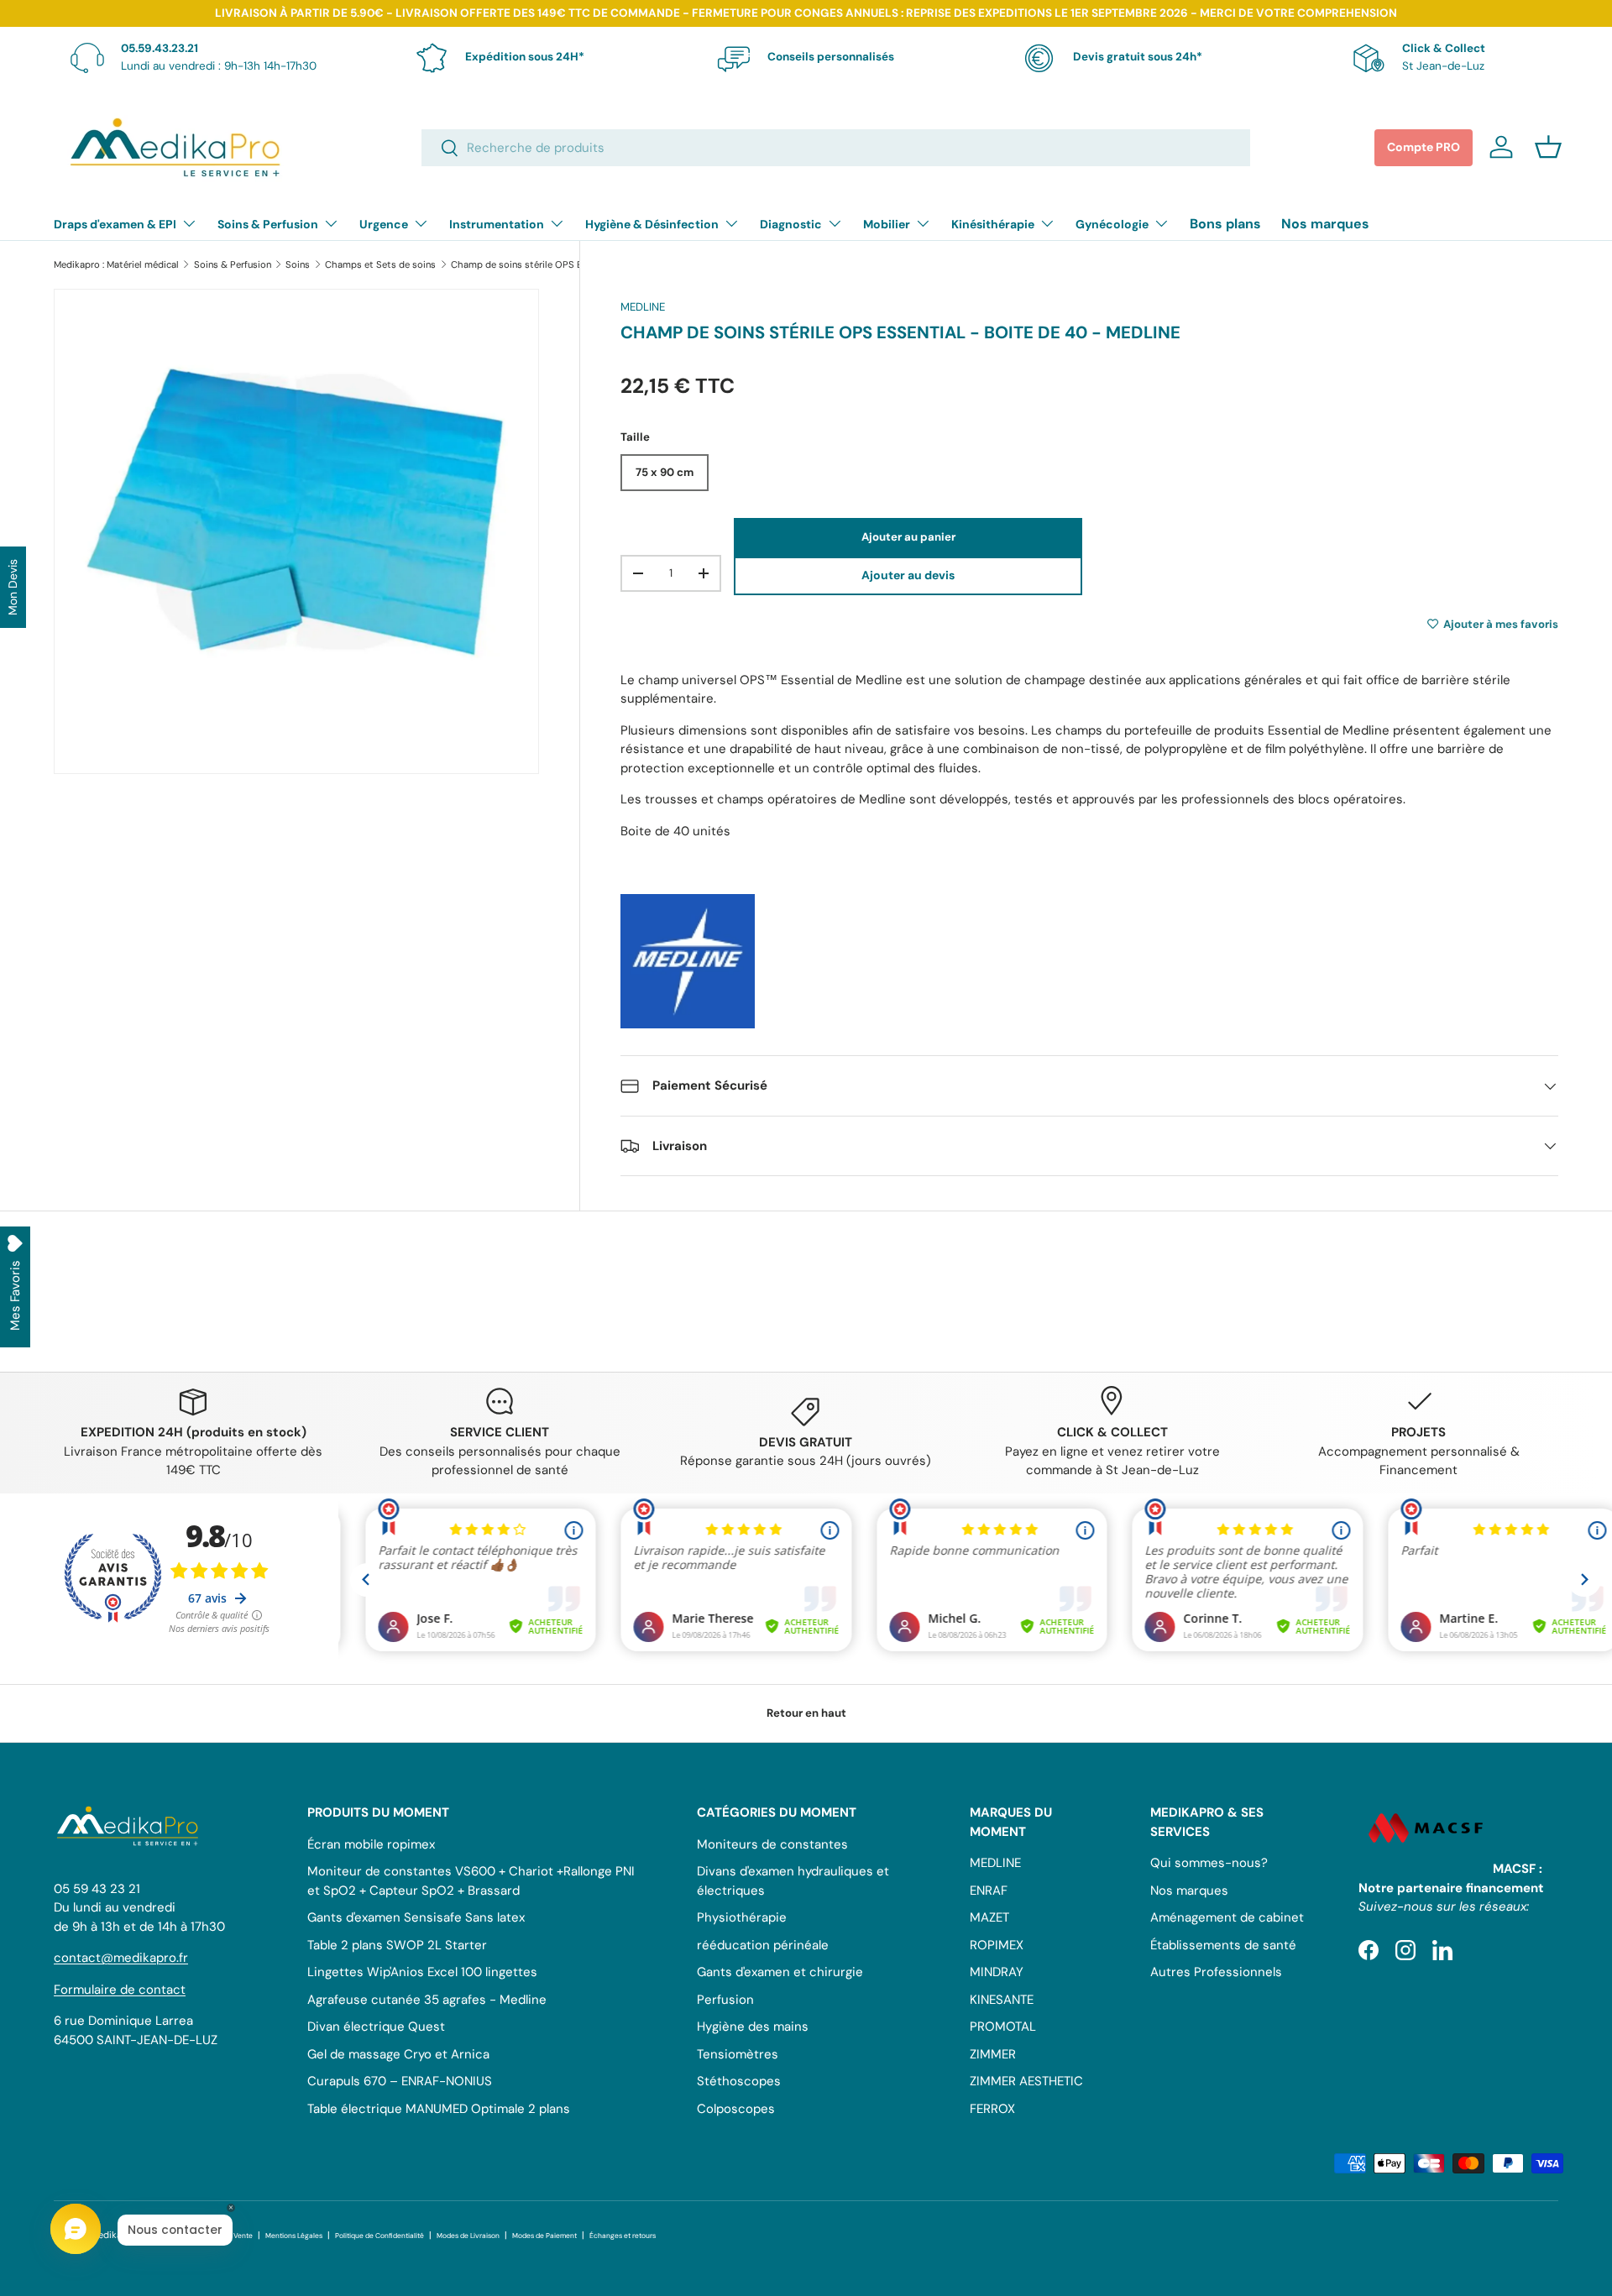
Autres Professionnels (1216, 1972)
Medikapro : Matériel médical (116, 265)
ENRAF (989, 1891)
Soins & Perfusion (268, 224)
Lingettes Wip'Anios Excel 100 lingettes (422, 1972)
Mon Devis (13, 587)
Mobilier (887, 224)
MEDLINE (643, 307)
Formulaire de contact (120, 1990)
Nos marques (1325, 224)
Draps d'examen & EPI (115, 224)
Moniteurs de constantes (772, 1844)
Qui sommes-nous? (1209, 1863)
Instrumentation (497, 224)
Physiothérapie (742, 1917)
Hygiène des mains (753, 2027)
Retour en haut (806, 1713)
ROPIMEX (997, 1945)
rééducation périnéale (763, 1945)
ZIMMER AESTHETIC (1026, 2081)
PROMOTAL (1003, 2027)
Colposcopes (736, 2109)
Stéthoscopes (739, 2081)
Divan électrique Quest (376, 2027)
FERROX (992, 2109)
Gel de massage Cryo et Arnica (398, 2054)
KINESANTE (1002, 2000)
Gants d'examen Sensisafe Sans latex (416, 1917)
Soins (298, 265)
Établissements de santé (1223, 1945)
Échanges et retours (623, 2236)
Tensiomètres (738, 2054)
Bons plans (1225, 224)
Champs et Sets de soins (380, 265)
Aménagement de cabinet (1227, 1917)
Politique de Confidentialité (379, 2236)
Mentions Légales (294, 2236)
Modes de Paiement (544, 2236)
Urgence (384, 224)
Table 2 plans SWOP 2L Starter (397, 1945)
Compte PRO (1424, 147)
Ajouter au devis (908, 575)
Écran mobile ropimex (371, 1844)
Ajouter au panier (908, 537)
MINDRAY (997, 1972)
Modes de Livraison (468, 2236)
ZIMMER (993, 2054)
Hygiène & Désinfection (652, 224)
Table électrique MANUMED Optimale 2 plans (439, 2109)
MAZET (989, 1917)
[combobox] (836, 148)
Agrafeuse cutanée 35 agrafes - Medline (427, 2000)
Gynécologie (1112, 224)
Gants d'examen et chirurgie (780, 1972)
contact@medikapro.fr (121, 1958)
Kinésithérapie (993, 224)
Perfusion (725, 2000)
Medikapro (114, 2235)
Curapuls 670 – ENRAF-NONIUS (400, 2081)
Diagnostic (791, 224)
